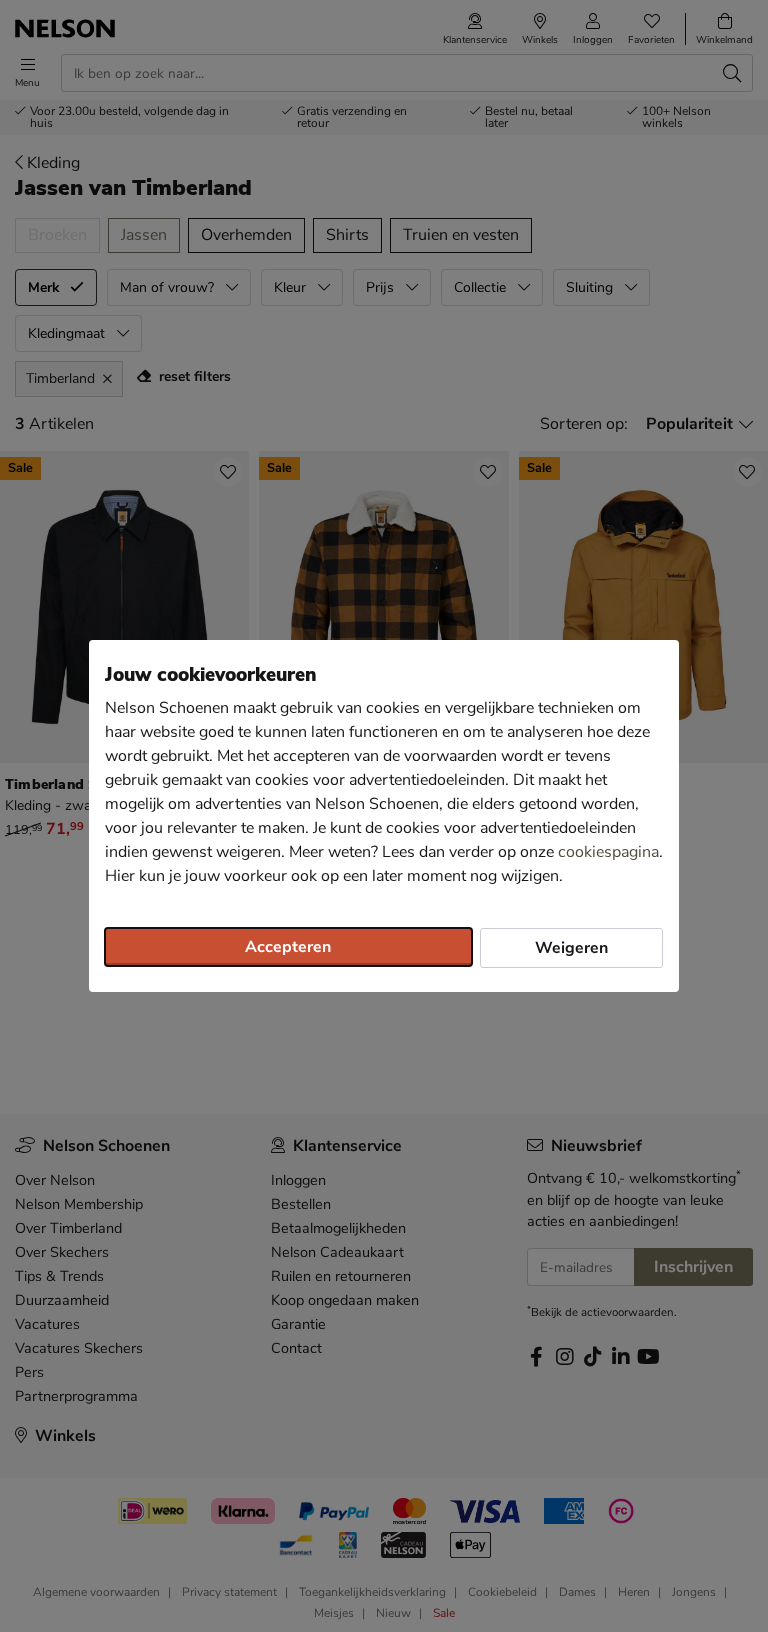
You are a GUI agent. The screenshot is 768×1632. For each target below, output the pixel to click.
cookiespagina (608, 852)
